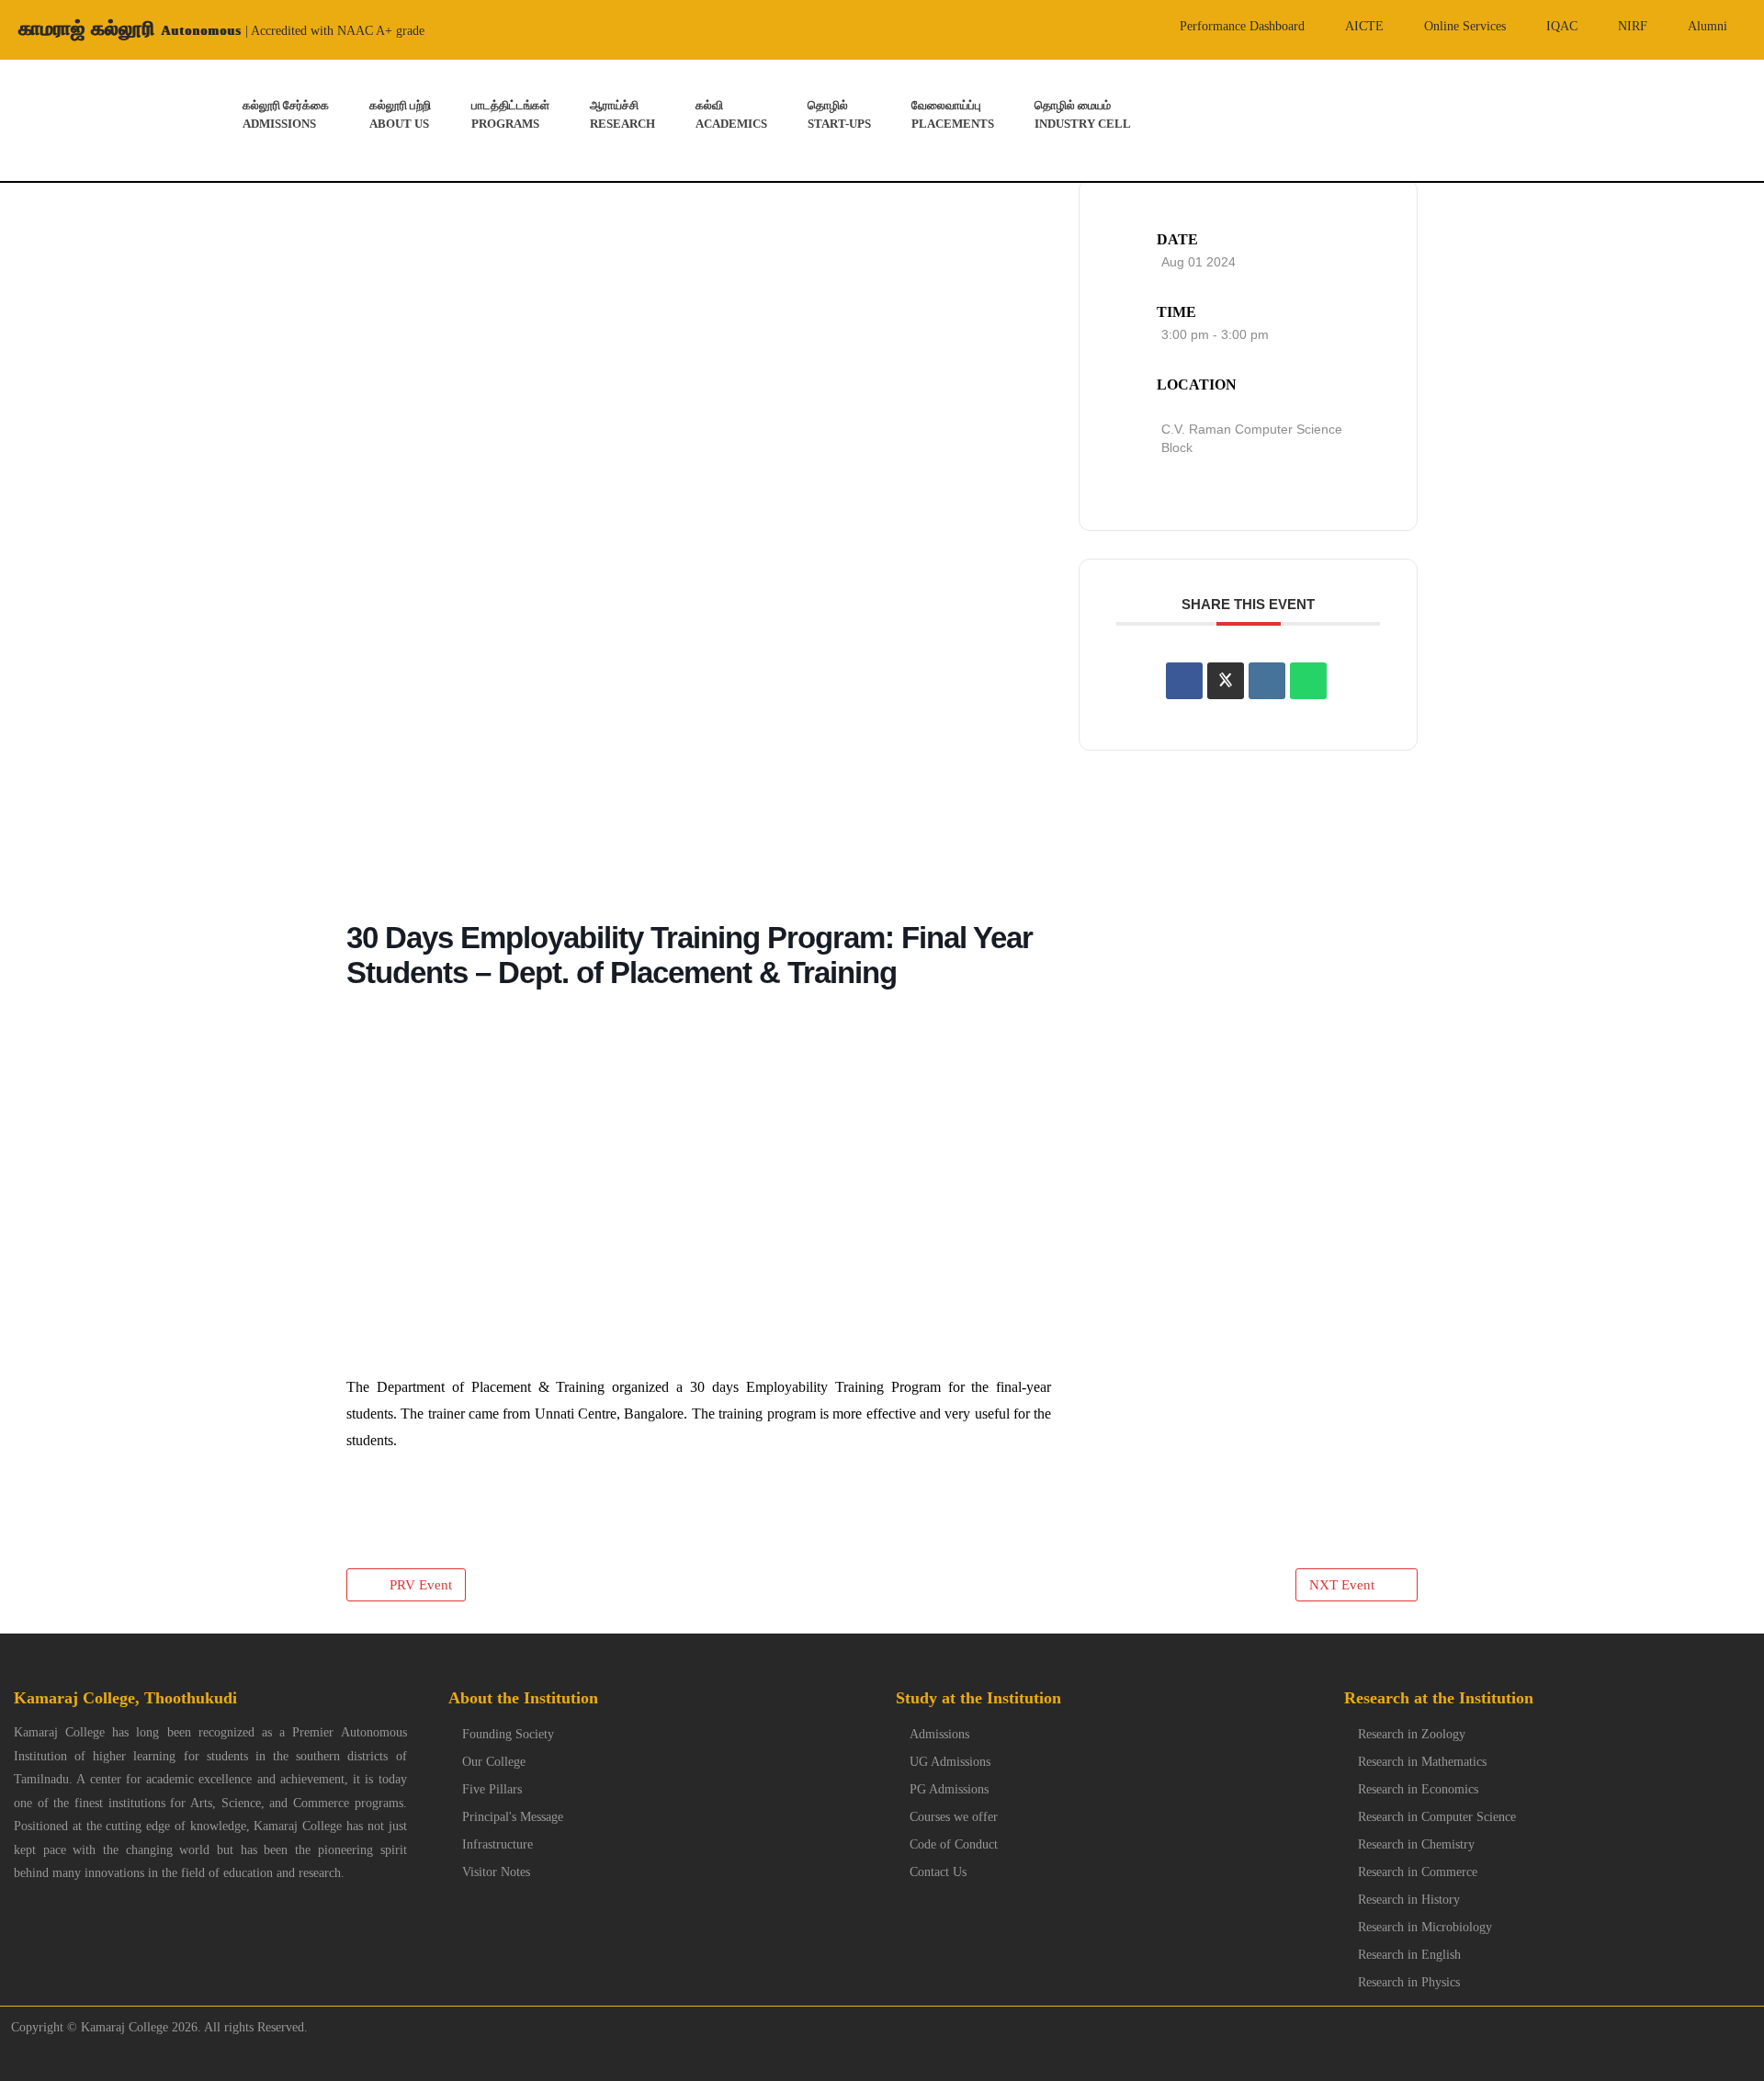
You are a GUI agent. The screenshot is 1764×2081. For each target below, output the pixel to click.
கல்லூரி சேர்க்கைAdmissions (286, 114)
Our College (494, 1762)
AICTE (1364, 26)
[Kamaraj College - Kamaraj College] (56, 120)
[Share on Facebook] (1184, 680)
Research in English (1409, 1955)
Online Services (1465, 26)
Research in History (1409, 1900)
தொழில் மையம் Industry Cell (1083, 114)
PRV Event (421, 1585)
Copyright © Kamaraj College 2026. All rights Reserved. (154, 2027)
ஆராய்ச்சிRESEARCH (622, 114)
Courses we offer (954, 1817)
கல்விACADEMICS (731, 114)
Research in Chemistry (1416, 1844)
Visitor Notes (496, 1872)
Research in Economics (1418, 1789)
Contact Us (938, 1872)
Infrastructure (498, 1844)
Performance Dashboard (1242, 26)
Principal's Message (513, 1817)
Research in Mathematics (1422, 1762)
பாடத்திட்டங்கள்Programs (510, 114)
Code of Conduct (954, 1844)
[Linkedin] (1267, 680)
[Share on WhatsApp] (1308, 680)
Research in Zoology (1412, 1734)
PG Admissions (949, 1789)
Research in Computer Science (1437, 1817)
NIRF (1633, 26)
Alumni (1707, 26)
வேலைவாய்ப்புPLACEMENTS (953, 114)
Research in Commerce (1418, 1872)
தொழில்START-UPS (839, 114)
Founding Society (508, 1734)
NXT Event (1342, 1585)
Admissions (939, 1734)
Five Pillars (492, 1789)
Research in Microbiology (1425, 1927)
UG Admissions (950, 1762)
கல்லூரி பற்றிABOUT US (400, 114)
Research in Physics (1409, 1982)
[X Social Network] (1226, 680)
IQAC (1562, 26)
